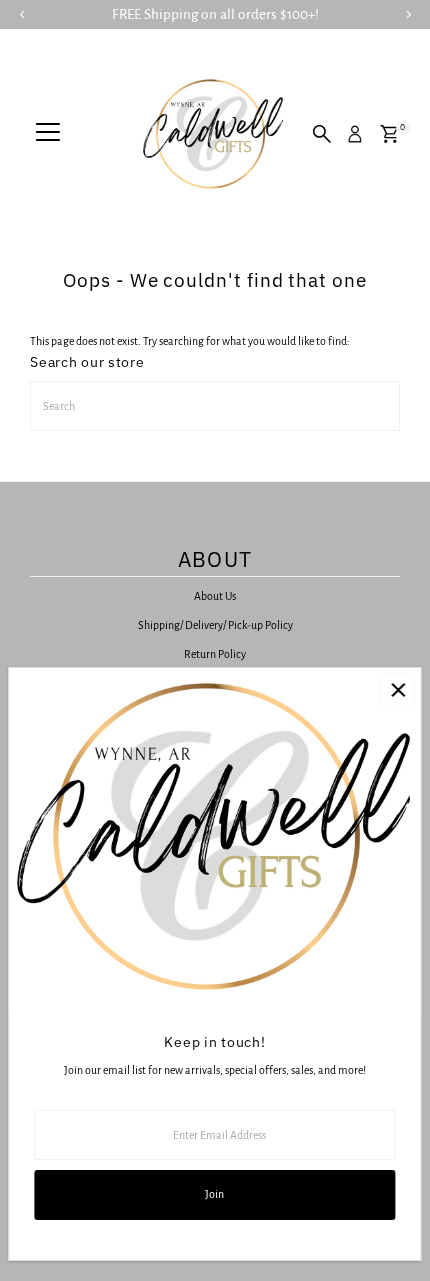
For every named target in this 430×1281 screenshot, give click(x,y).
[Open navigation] (48, 134)
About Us (215, 596)
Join (214, 1194)
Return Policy (215, 654)
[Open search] (322, 134)
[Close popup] (397, 690)
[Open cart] (389, 134)
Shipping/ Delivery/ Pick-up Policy (215, 625)
